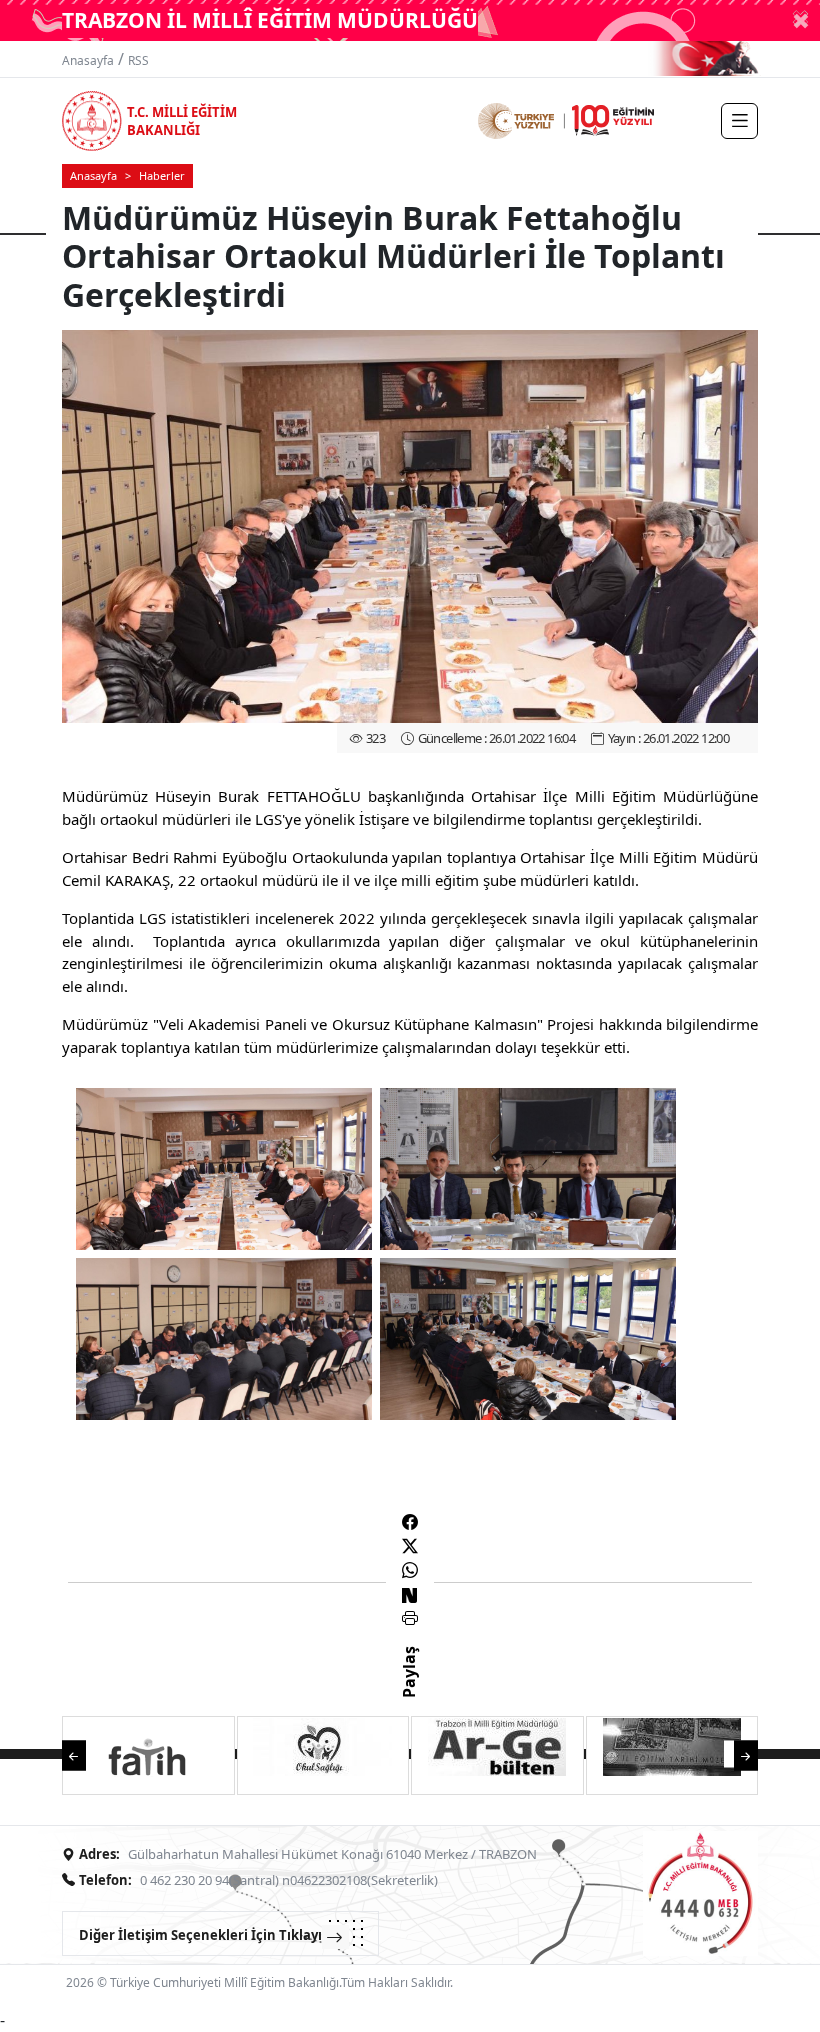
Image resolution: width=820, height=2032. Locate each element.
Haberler (162, 175)
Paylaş (409, 1690)
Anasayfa (88, 60)
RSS (138, 60)
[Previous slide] (84, 1754)
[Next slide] (736, 1754)
